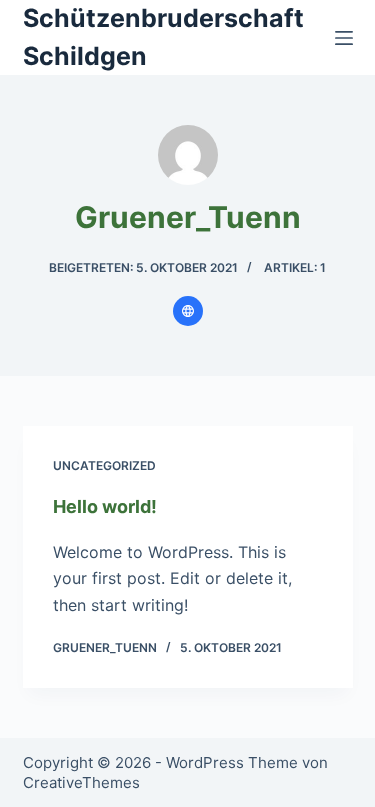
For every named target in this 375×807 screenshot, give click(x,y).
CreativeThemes (81, 782)
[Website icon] (188, 311)
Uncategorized (104, 465)
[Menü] (344, 38)
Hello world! (105, 506)
